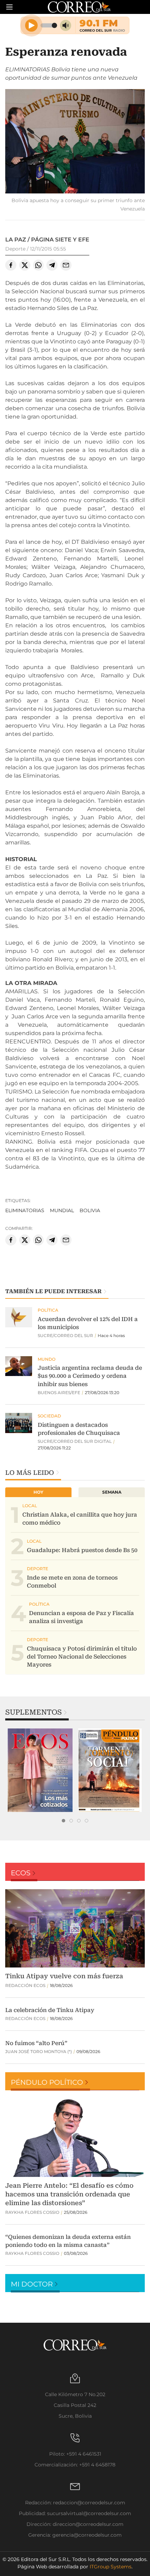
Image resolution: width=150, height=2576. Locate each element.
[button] (75, 142)
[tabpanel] (40, 1770)
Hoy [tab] (38, 1492)
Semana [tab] (112, 1492)
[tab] (63, 1821)
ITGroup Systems (111, 2567)
